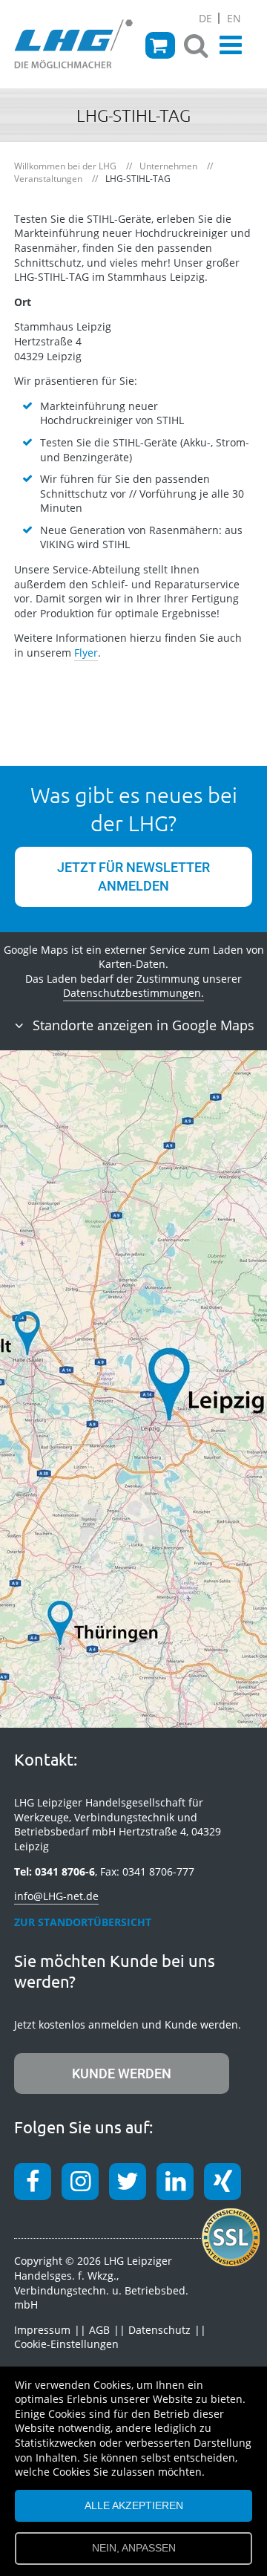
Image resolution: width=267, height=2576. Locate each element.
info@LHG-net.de (56, 1896)
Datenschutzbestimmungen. (133, 993)
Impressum (42, 2330)
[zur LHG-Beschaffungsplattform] (160, 45)
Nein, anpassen (134, 2548)
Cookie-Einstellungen (66, 2344)
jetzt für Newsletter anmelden (133, 876)
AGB (99, 2330)
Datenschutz (159, 2330)
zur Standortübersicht (83, 1922)
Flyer (86, 653)
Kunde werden (122, 2074)
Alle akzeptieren (134, 2505)
